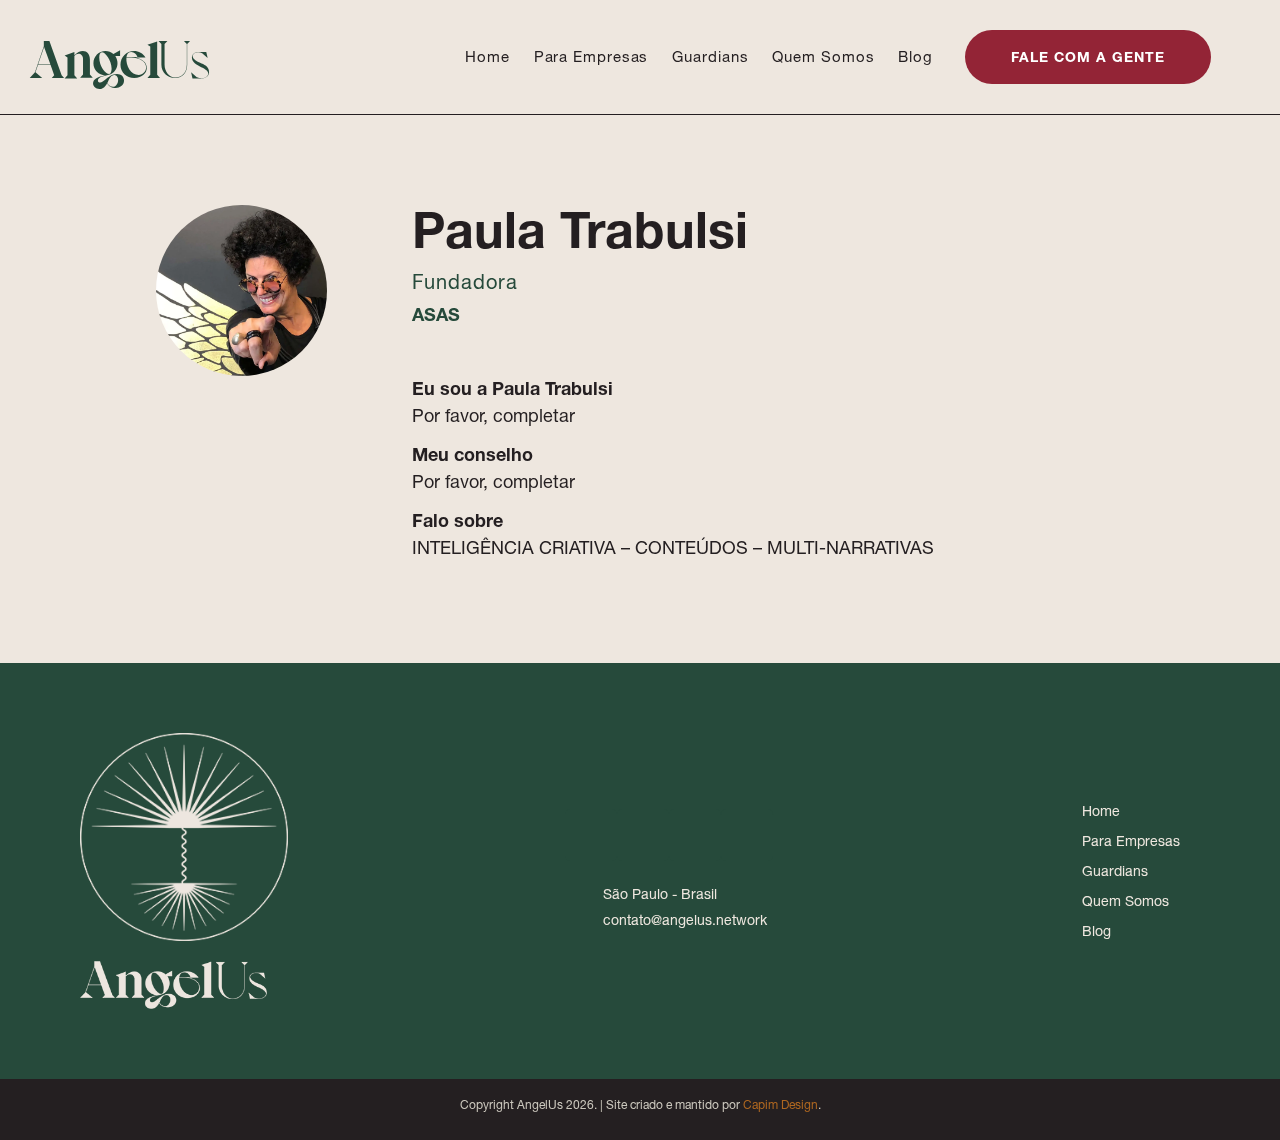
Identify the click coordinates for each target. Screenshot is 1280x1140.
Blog (915, 56)
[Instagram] (643, 835)
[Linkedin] (591, 835)
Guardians (710, 56)
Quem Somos (823, 56)
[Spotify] (747, 835)
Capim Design (780, 1104)
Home (487, 56)
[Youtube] (695, 835)
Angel (120, 56)
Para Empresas (591, 56)
